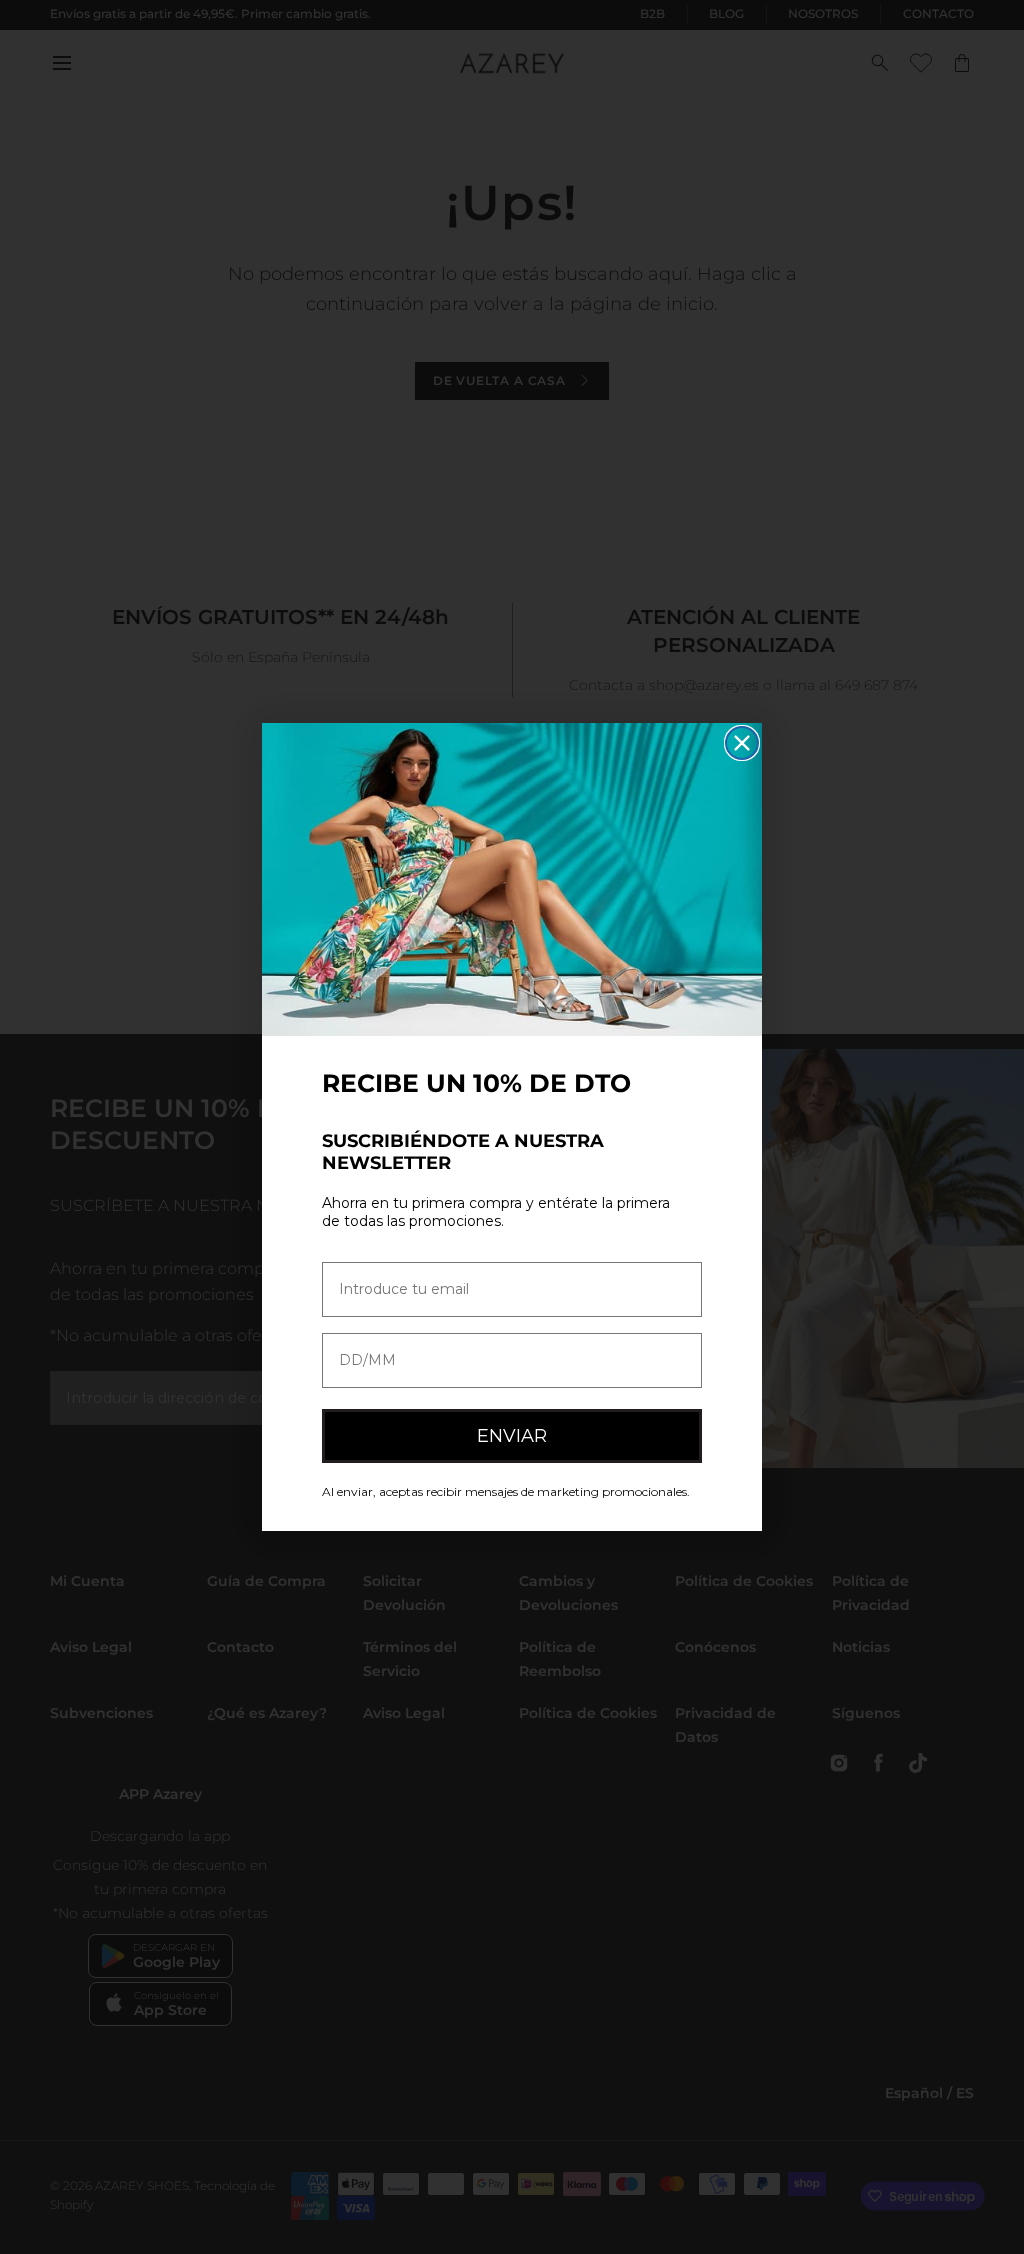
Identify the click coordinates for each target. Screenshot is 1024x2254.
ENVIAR (512, 1436)
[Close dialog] (742, 743)
